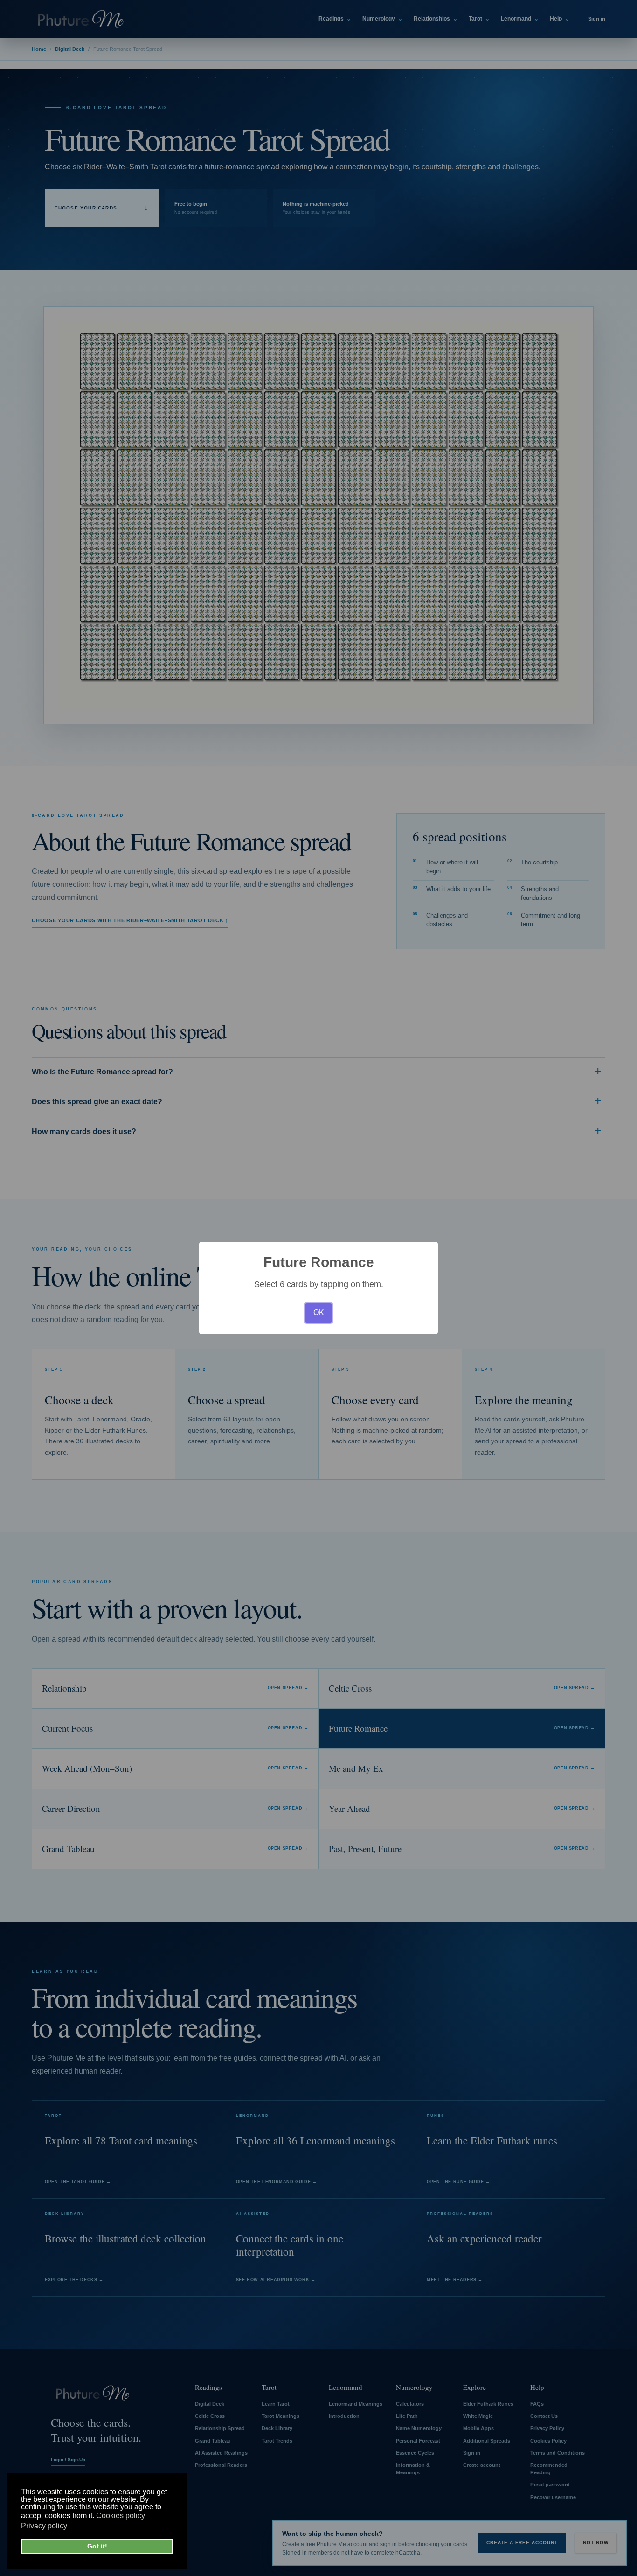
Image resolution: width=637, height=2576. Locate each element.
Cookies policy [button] (121, 2516)
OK (319, 1312)
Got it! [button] (97, 2546)
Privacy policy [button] (44, 2526)
